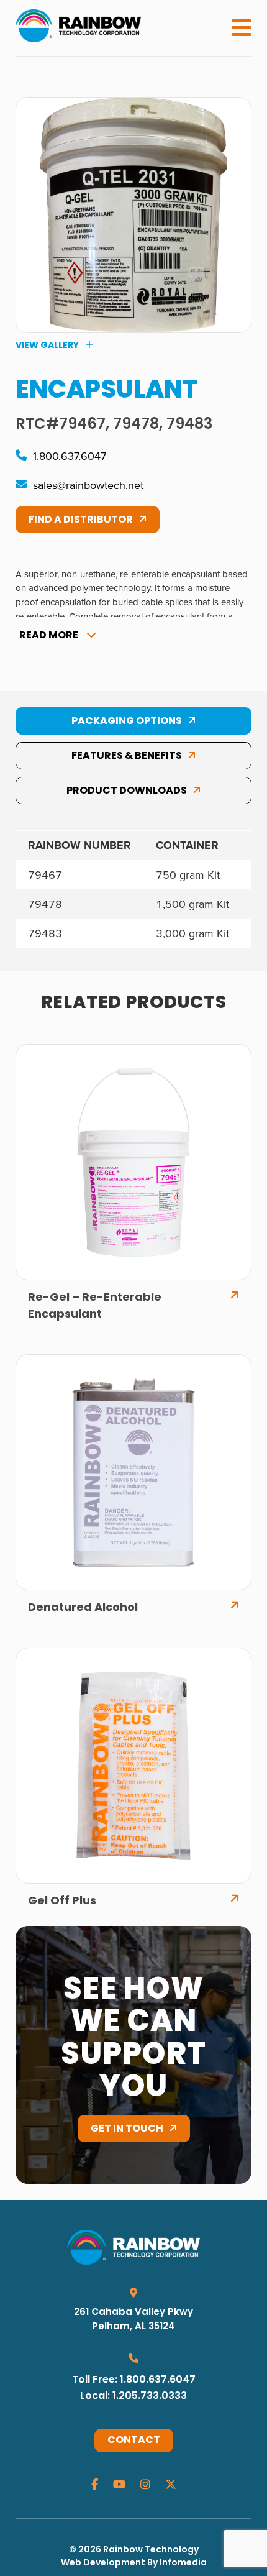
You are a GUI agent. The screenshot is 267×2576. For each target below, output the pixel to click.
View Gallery (47, 346)
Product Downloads (127, 791)
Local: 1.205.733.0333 (133, 2396)
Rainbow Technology (151, 2550)
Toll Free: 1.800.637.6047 (134, 2380)
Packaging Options (127, 722)
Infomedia (183, 2563)
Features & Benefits (127, 756)
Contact (134, 2441)
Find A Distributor (81, 520)
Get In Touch (127, 2129)
